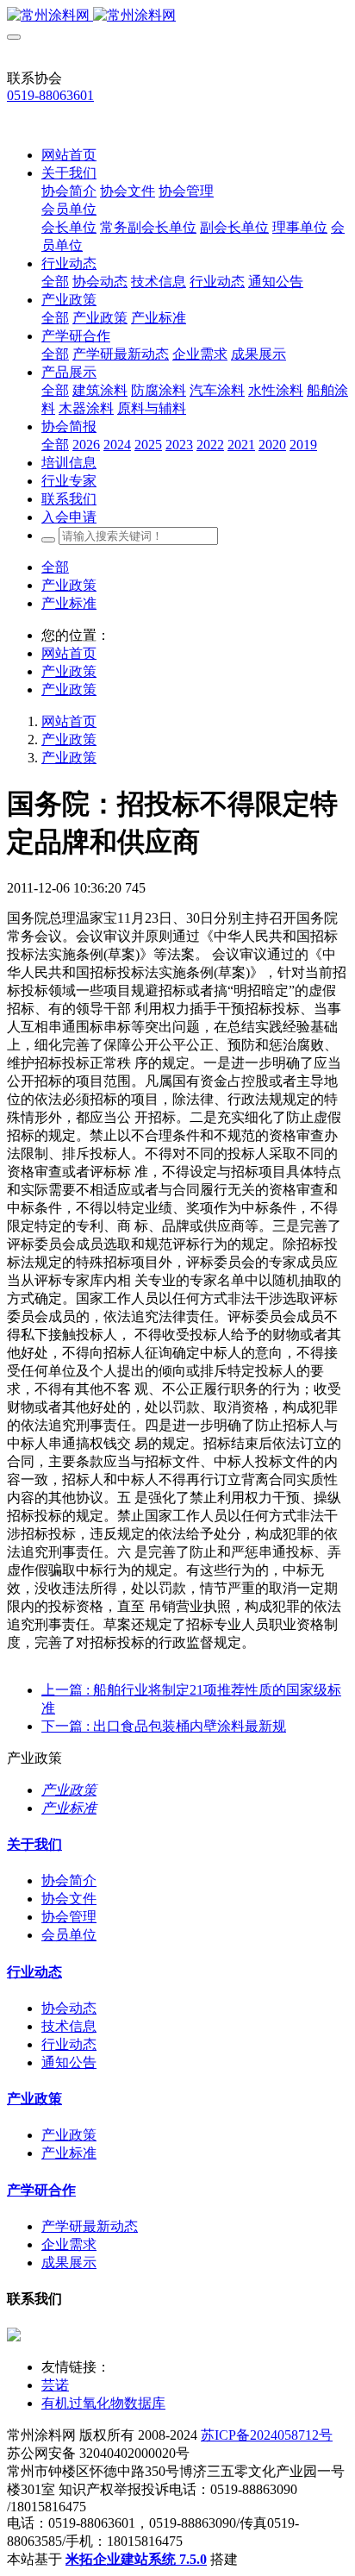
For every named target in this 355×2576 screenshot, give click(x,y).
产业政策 (69, 585)
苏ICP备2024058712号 (267, 2435)
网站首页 (69, 155)
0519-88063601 (50, 95)
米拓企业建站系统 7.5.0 (136, 2559)
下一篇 (164, 1726)
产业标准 (69, 603)
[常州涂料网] (177, 16)
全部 (55, 282)
